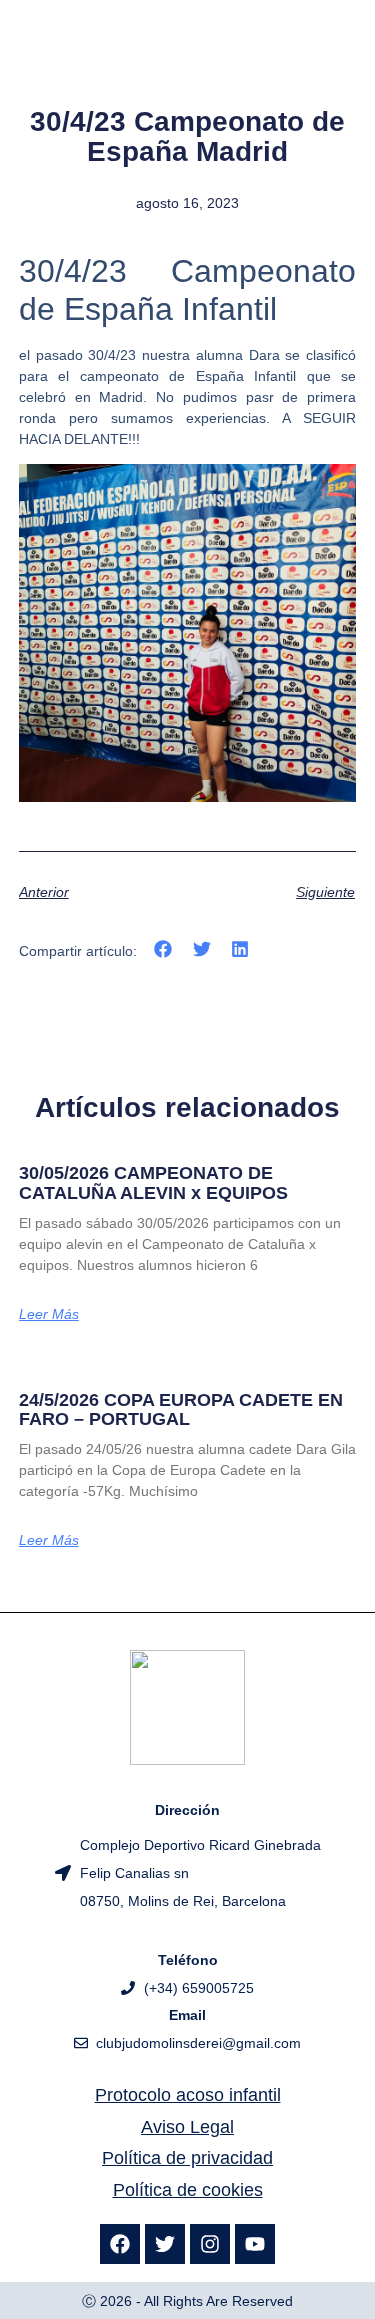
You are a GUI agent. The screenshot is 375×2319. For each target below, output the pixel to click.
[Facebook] (120, 2244)
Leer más (49, 1314)
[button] (163, 949)
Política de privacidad (187, 2158)
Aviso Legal (187, 2127)
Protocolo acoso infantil (188, 2095)
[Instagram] (210, 2244)
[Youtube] (255, 2244)
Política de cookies (188, 2190)
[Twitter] (165, 2244)
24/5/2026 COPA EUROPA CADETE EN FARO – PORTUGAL (181, 1410)
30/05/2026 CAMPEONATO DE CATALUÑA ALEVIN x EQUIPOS (153, 1183)
